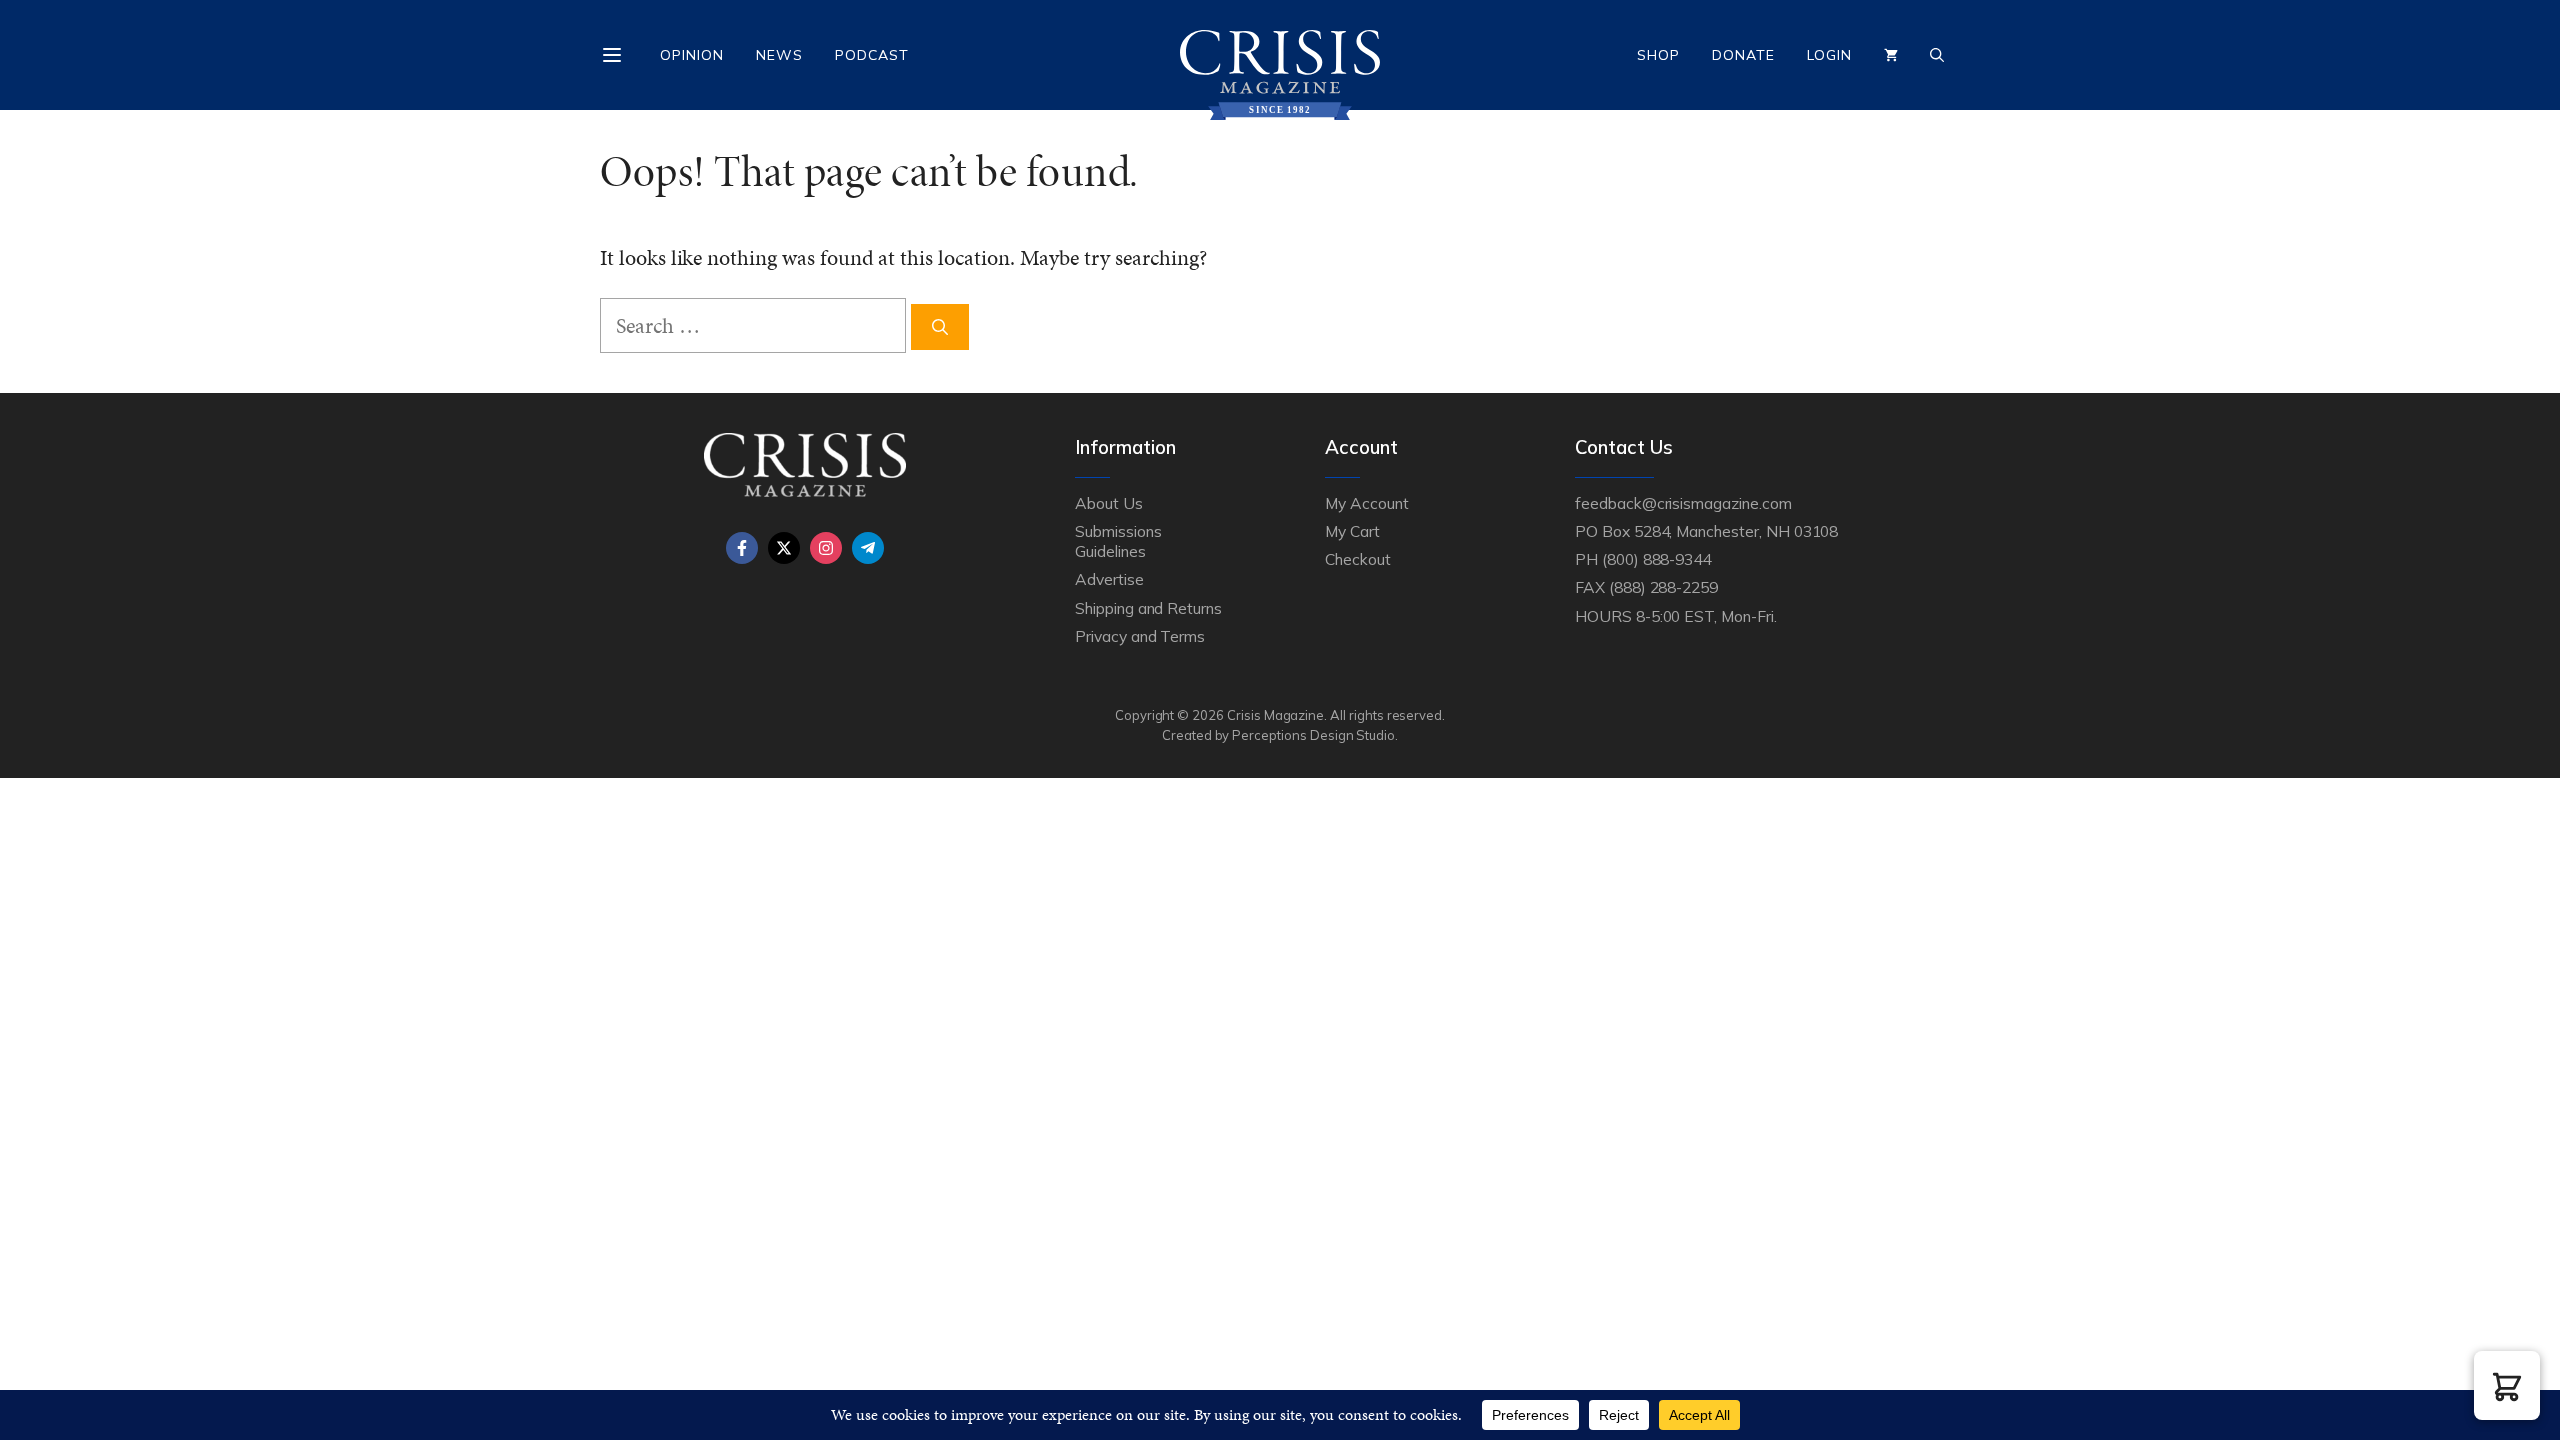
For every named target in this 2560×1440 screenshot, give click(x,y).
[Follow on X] (784, 548)
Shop (1658, 55)
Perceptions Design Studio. (1315, 735)
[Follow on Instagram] (826, 548)
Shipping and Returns (1148, 608)
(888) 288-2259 (1663, 587)
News (779, 55)
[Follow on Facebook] (742, 548)
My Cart (1352, 531)
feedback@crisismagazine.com (1683, 503)
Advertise (1109, 579)
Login (1829, 55)
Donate (1743, 55)
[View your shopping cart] (1891, 55)
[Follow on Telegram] (868, 548)
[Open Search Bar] (1937, 55)
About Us (1109, 503)
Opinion (692, 55)
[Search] (940, 327)
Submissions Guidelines (1118, 541)
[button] (2507, 1385)
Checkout (1358, 559)
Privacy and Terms (1140, 636)
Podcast (872, 55)
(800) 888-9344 (1656, 559)
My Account (1367, 503)
